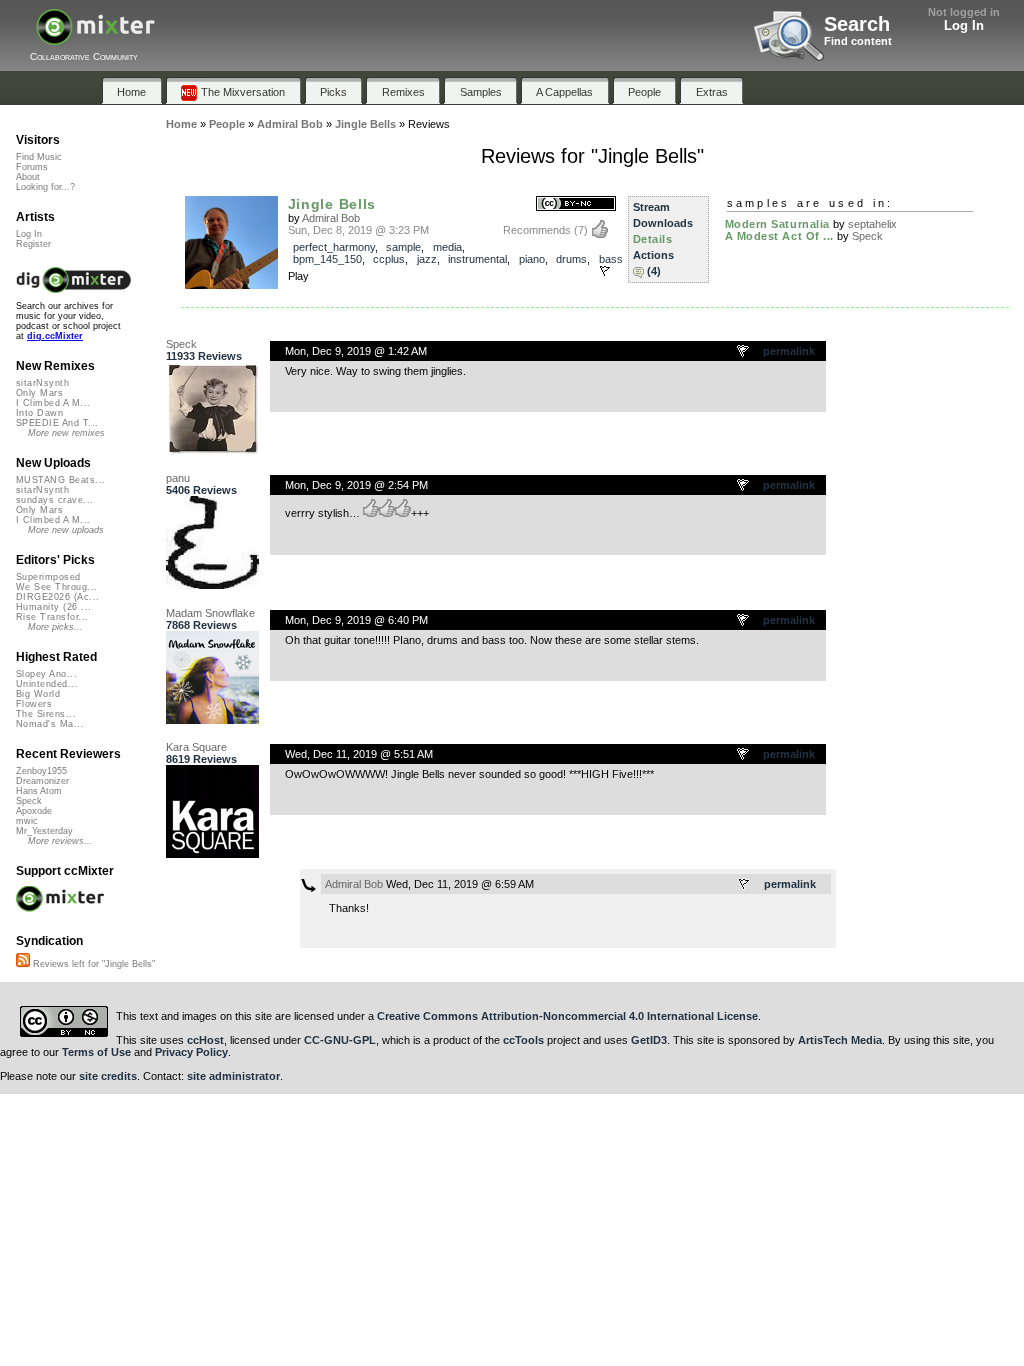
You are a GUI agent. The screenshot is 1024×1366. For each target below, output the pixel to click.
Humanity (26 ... (53, 607)
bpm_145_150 (327, 259)
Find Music (39, 157)
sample (403, 247)
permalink (789, 351)
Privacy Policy (191, 1052)
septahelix (872, 224)
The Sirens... (46, 714)
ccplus (389, 259)
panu (178, 478)
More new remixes (66, 433)
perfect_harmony (334, 247)
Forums (32, 167)
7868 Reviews (201, 625)
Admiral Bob (331, 218)
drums (571, 259)
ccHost (205, 1040)
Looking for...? (45, 187)
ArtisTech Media (840, 1040)
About (28, 177)
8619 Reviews (201, 759)
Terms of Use (96, 1052)
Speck (867, 236)
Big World (38, 694)
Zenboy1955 (41, 771)
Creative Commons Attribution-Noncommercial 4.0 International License (567, 1016)
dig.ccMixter (55, 336)
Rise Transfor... (52, 617)
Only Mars (39, 393)
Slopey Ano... (46, 674)
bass (611, 259)
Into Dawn (39, 413)
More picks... (55, 627)
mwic (27, 821)
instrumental (477, 259)
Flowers (34, 704)
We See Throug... (56, 587)
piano (532, 259)
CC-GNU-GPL (340, 1040)
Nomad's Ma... (50, 724)
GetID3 (649, 1040)
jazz (427, 259)
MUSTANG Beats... (60, 480)
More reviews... (60, 841)
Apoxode (34, 811)
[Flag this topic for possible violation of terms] (744, 352)
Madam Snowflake (210, 613)
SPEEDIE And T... (57, 423)
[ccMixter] (95, 37)
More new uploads (66, 530)
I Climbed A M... (53, 403)
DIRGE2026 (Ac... (57, 597)
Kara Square (196, 747)
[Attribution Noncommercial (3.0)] (576, 204)
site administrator (233, 1076)
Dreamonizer (42, 781)
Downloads (663, 223)
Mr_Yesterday (44, 831)
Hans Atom (39, 791)
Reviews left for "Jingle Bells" (92, 964)
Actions (653, 255)
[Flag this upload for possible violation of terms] (605, 271)
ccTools (523, 1040)
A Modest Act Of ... (779, 236)
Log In (964, 25)
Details (653, 239)
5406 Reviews (201, 490)
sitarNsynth (42, 383)
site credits (108, 1076)
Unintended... (47, 684)
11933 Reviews (204, 356)
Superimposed (48, 577)
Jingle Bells (332, 204)
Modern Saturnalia (777, 224)
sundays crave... (54, 500)
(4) (654, 271)
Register (33, 244)
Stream (651, 207)
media (447, 247)
